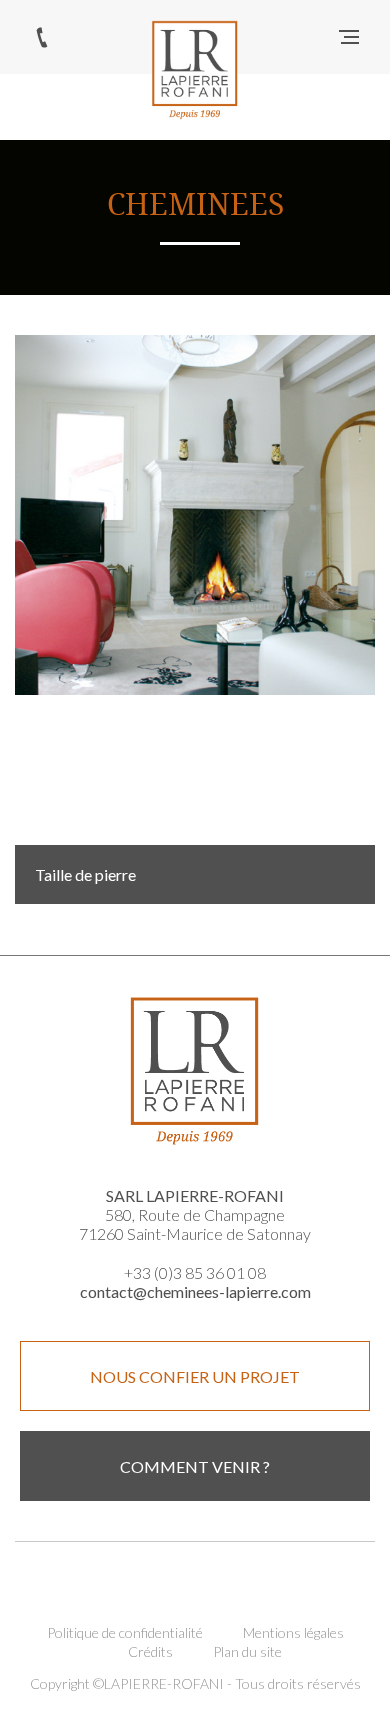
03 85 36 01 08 (42, 37)
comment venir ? (195, 1466)
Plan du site (247, 1651)
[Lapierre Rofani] (195, 70)
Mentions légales (293, 1632)
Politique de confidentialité (125, 1632)
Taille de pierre (85, 874)
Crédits (150, 1651)
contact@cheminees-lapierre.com (195, 1291)
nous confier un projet (195, 1376)
